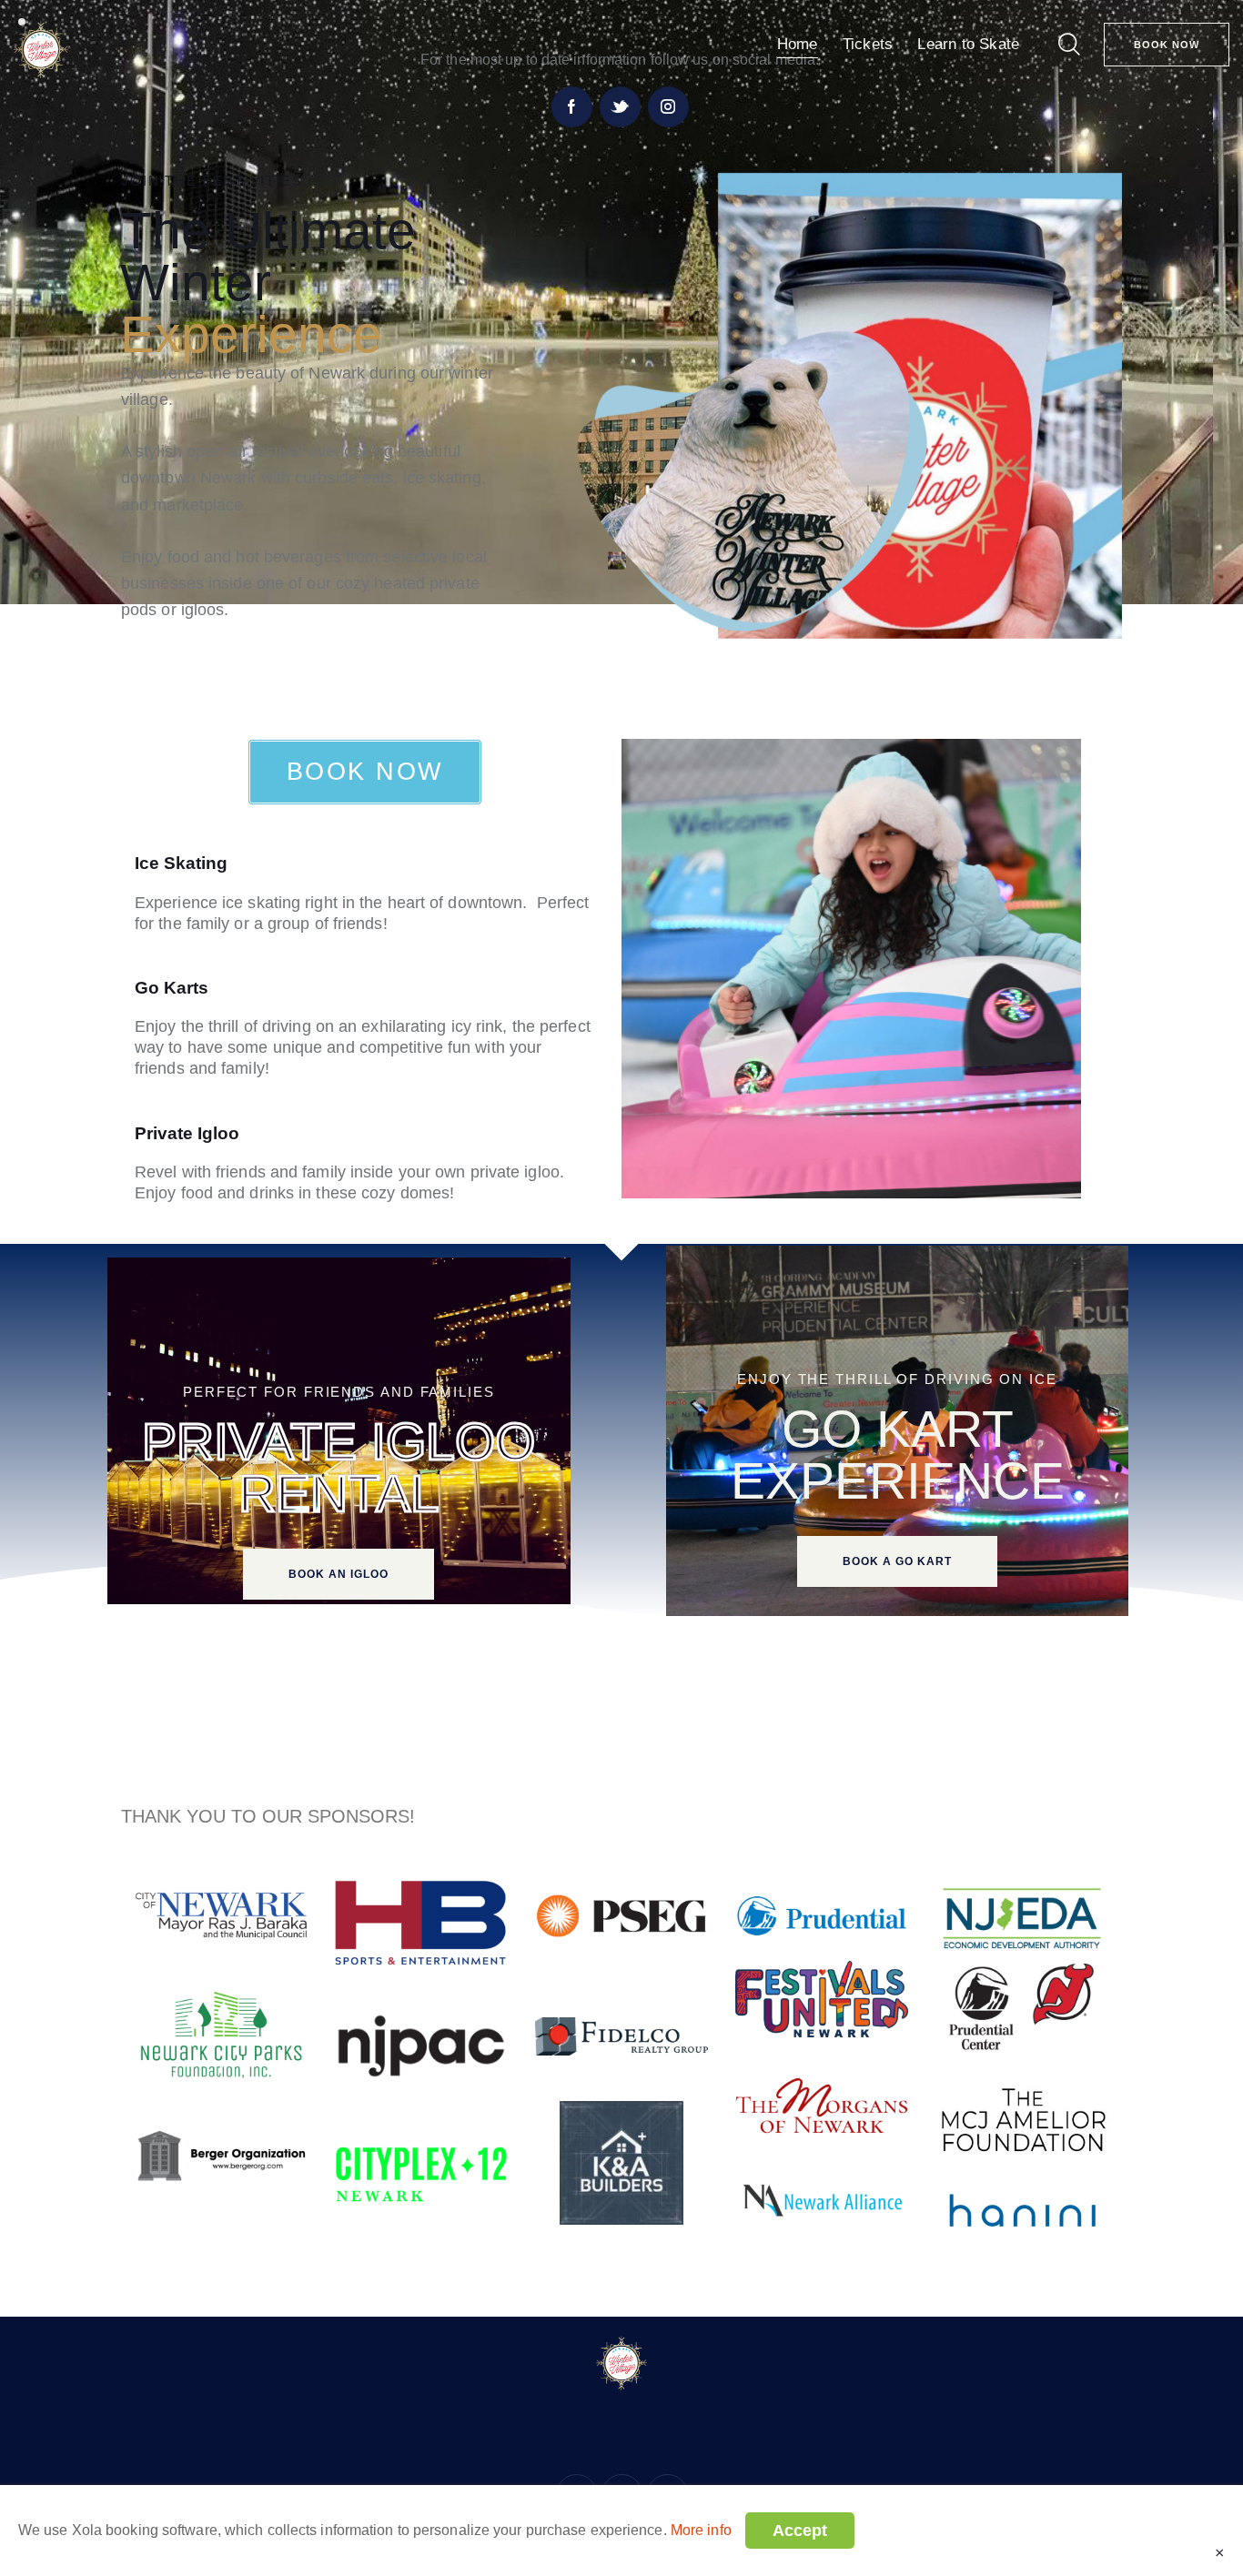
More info (701, 2530)
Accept (800, 2531)
